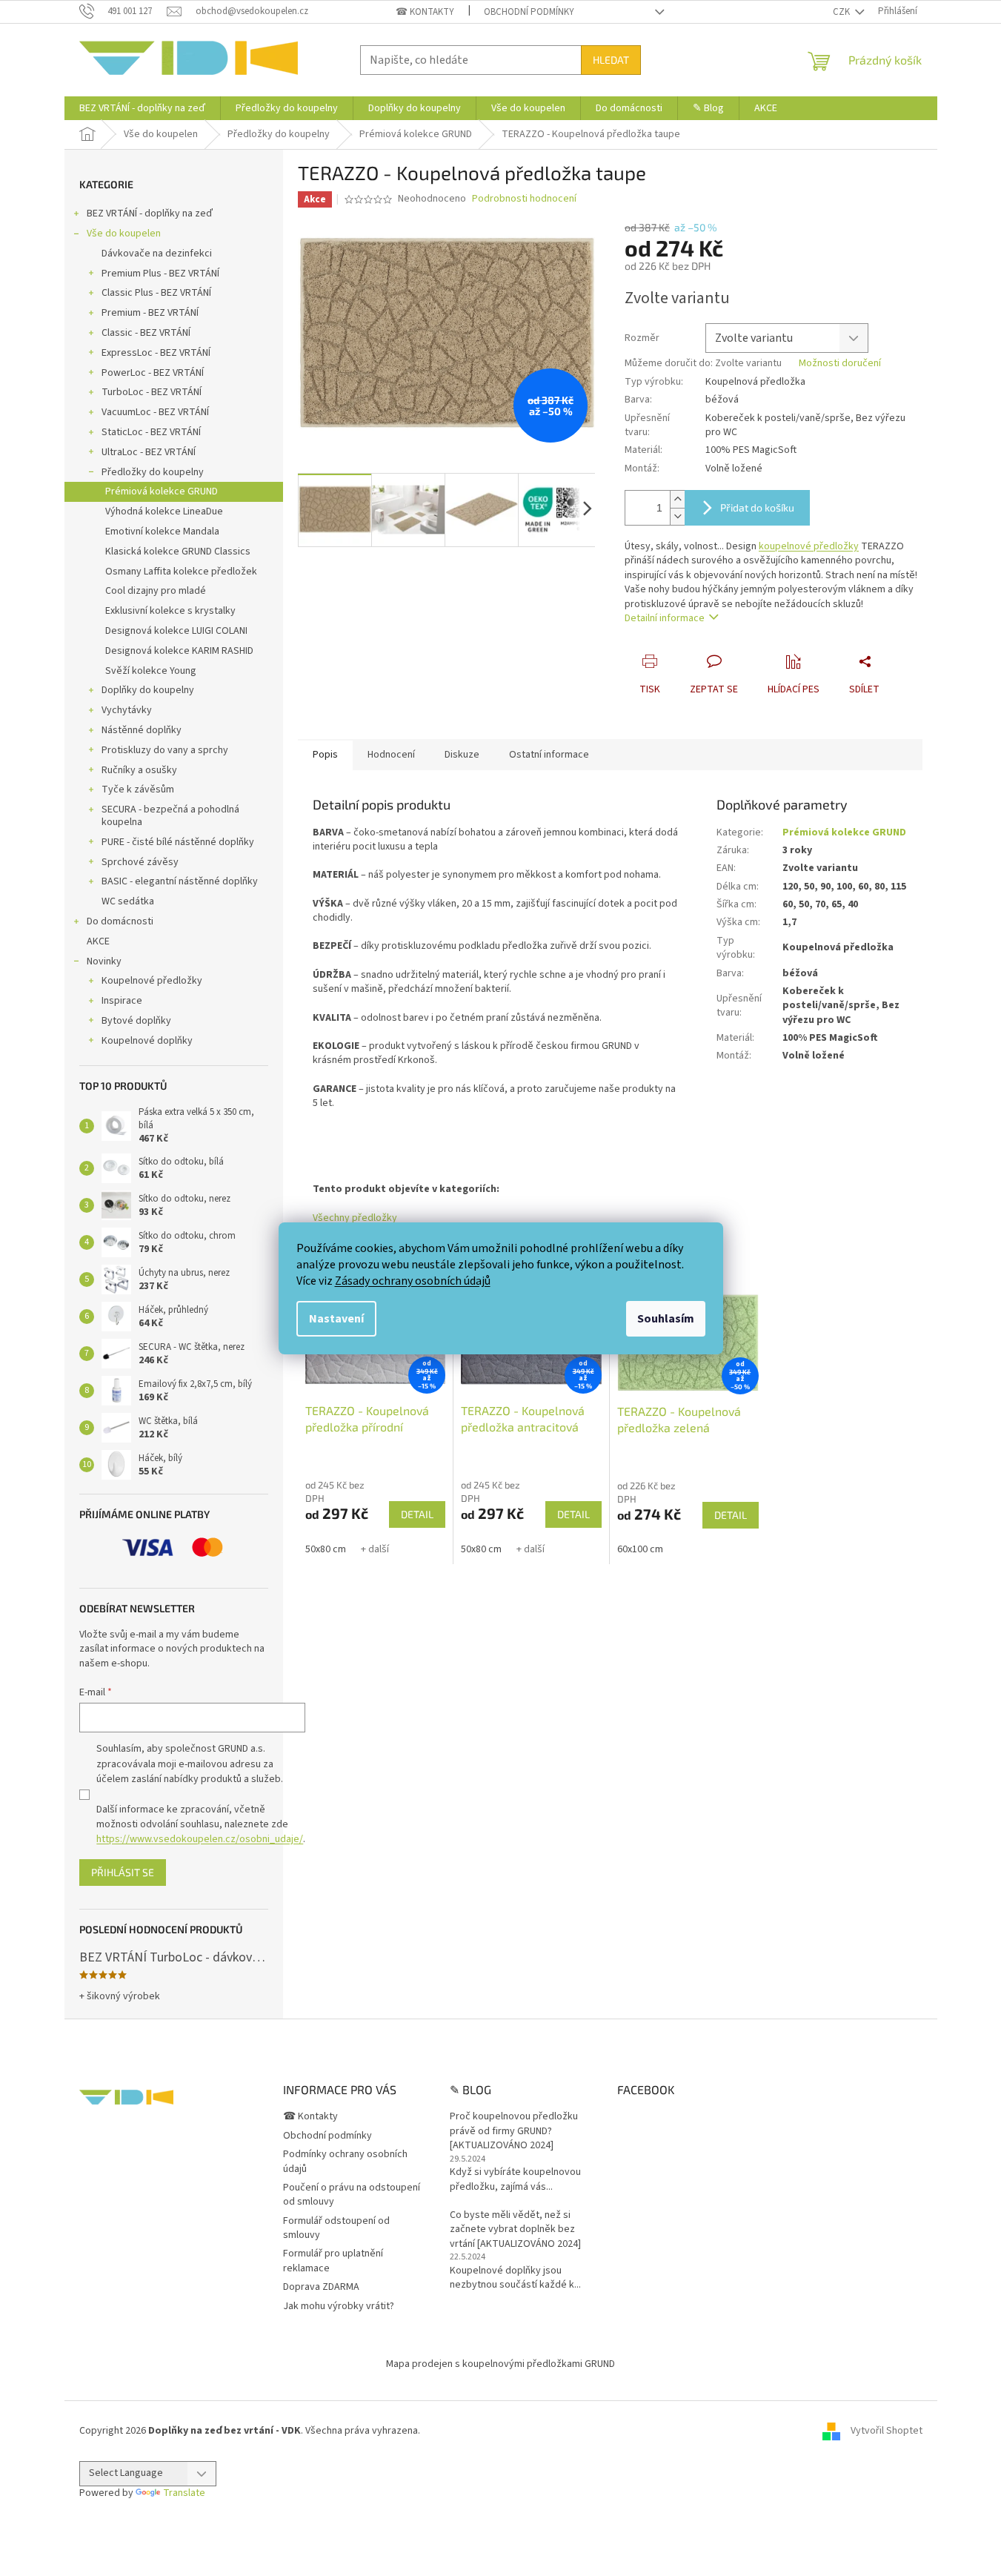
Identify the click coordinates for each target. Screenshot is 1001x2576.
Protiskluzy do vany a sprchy (165, 750)
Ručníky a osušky (139, 770)
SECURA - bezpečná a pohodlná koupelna (170, 816)
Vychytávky (127, 710)
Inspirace (122, 1001)
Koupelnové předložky (152, 981)
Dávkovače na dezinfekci (157, 254)
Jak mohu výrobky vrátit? (339, 2306)
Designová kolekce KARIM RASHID (179, 651)
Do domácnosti (120, 921)
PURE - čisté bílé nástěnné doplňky (178, 842)
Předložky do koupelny (153, 472)
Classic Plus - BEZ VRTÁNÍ (156, 293)
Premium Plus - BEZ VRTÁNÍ (160, 274)
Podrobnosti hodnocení (524, 199)
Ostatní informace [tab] (549, 755)
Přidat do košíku (757, 507)
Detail (417, 1514)
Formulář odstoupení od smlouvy (336, 2228)
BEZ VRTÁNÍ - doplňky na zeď (150, 213)
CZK (842, 12)
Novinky (104, 961)
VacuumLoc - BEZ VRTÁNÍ (155, 412)
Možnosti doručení (840, 364)
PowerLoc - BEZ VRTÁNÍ (153, 373)
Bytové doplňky (136, 1021)
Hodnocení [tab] (391, 755)
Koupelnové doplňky (147, 1041)
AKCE (98, 941)
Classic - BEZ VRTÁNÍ (146, 333)
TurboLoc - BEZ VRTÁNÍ (152, 392)
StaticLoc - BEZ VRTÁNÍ (151, 432)
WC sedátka (128, 901)
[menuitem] (142, 108)
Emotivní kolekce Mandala (162, 532)
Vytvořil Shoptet (887, 2431)
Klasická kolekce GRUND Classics (178, 552)
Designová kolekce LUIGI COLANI (176, 631)
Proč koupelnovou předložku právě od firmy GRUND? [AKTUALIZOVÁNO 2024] (514, 2131)
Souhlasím (666, 1319)
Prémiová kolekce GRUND (162, 491)
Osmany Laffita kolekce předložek (181, 572)
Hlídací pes (794, 689)
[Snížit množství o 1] (677, 516)
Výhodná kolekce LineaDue (164, 511)
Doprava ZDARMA (321, 2287)
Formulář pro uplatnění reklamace (333, 2261)
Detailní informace (665, 618)
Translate (184, 2493)
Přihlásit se (123, 1872)
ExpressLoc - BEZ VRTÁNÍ (156, 353)
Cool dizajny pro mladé (156, 591)
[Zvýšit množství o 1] (677, 499)
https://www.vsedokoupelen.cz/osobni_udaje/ (200, 1839)
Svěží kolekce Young (151, 671)
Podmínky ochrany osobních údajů (345, 2161)
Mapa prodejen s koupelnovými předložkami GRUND (500, 2364)
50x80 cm (326, 1549)
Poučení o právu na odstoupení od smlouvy (352, 2195)
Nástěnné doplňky (142, 730)
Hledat (611, 60)
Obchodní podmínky (529, 12)
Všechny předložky (355, 1218)
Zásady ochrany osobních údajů (413, 1281)
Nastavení (336, 1319)
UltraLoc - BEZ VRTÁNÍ (149, 452)
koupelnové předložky (809, 546)
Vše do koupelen (124, 234)
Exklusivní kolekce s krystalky (170, 611)
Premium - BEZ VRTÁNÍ (150, 313)
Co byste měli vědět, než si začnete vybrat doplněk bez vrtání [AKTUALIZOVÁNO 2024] (515, 2230)
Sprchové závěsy (140, 862)
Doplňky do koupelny (148, 690)
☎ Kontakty (425, 12)
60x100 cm (640, 1549)
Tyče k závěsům (138, 789)
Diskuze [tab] (462, 755)
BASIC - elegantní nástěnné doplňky (180, 881)
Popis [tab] (325, 755)
